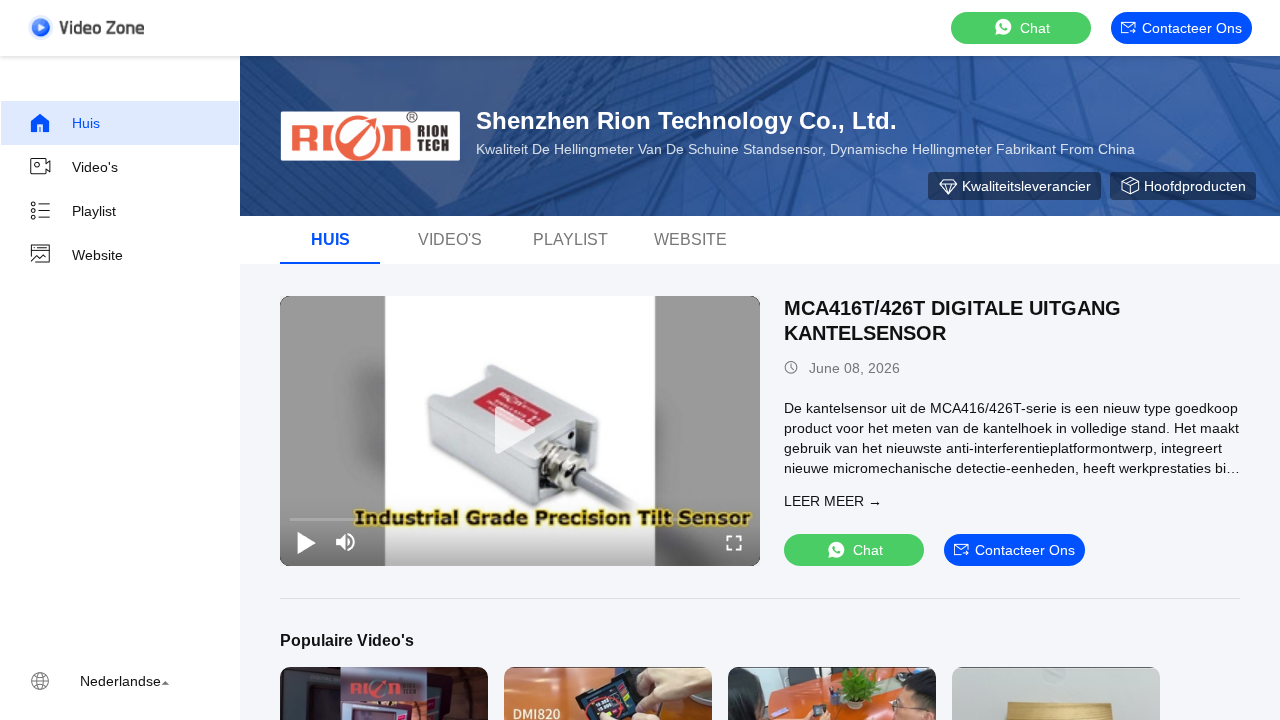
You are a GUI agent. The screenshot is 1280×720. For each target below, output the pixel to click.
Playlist (94, 211)
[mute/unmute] (346, 542)
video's (450, 239)
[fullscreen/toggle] (734, 542)
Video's (95, 167)
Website (97, 255)
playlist (570, 239)
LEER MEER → (833, 501)
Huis (86, 123)
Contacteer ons (1192, 28)
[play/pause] (306, 542)
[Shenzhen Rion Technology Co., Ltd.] (370, 136)
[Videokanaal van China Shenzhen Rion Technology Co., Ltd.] (86, 27)
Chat (1035, 28)
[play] (520, 431)
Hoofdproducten (1195, 186)
